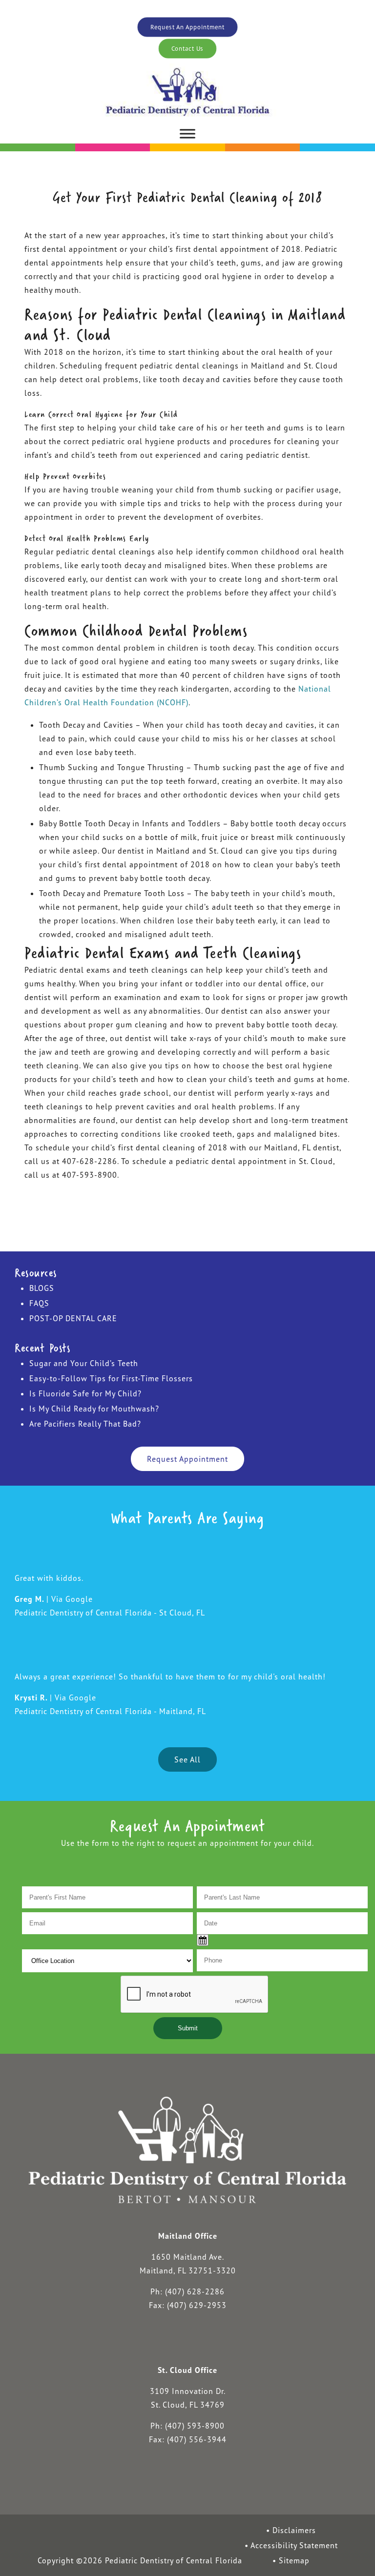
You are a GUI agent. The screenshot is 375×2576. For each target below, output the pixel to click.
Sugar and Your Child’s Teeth (84, 1363)
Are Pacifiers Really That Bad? (85, 1424)
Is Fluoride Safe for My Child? (85, 1393)
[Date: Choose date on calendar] (203, 1940)
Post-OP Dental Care (73, 1318)
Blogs (42, 1288)
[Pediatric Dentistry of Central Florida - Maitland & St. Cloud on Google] (217, 2341)
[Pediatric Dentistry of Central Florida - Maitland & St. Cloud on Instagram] (187, 2341)
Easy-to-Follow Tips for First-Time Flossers (111, 1378)
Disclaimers (294, 2530)
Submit (188, 2028)
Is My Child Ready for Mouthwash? (94, 1409)
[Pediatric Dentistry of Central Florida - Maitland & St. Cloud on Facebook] (157, 2341)
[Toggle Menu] (187, 134)
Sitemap (294, 2560)
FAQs (39, 1303)
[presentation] (195, 1995)
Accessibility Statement (294, 2545)
